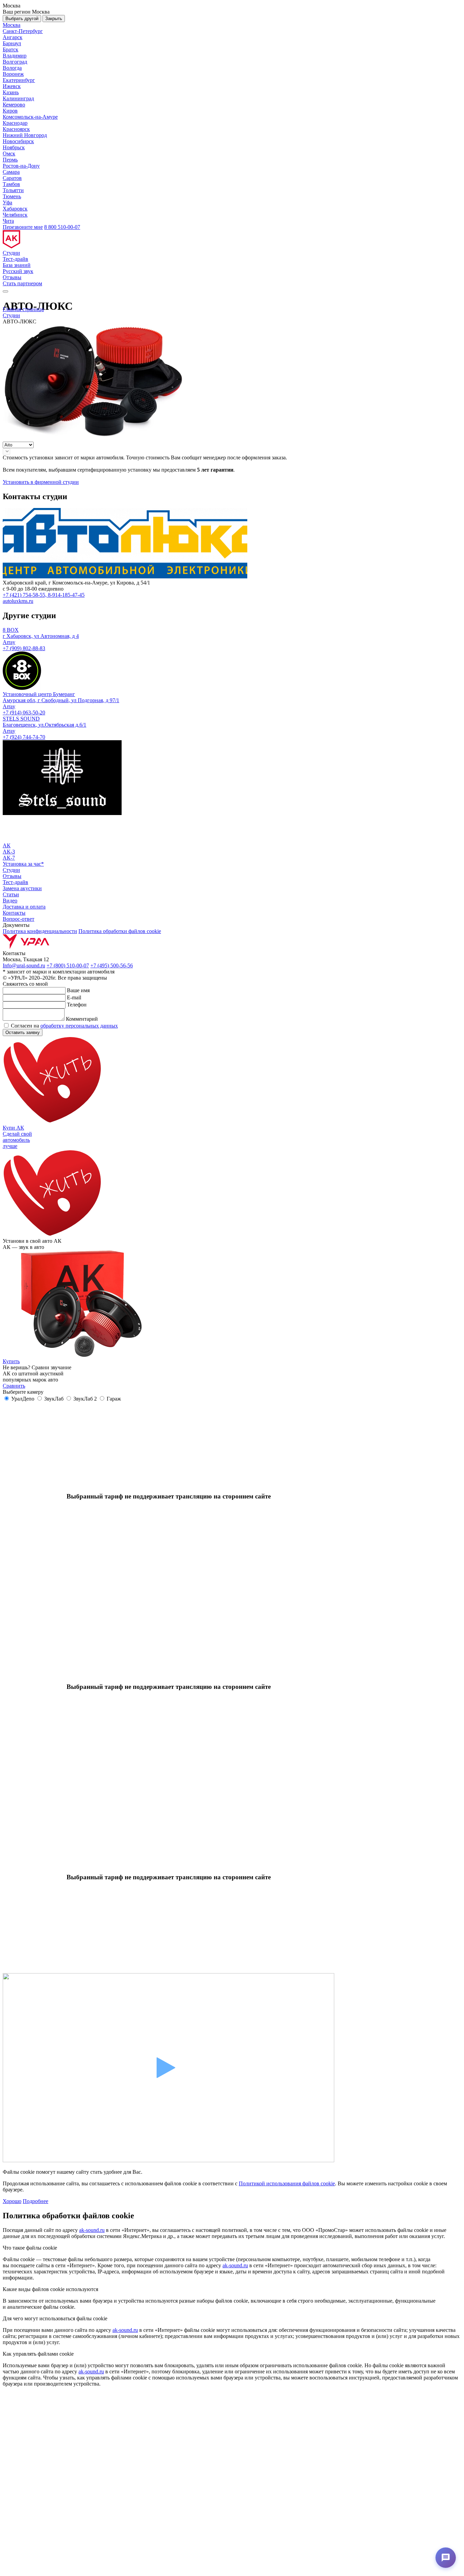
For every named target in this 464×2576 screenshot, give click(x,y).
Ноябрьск (14, 147)
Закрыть (54, 19)
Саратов (12, 178)
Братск (11, 49)
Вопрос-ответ (19, 919)
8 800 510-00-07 (62, 227)
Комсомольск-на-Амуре (30, 117)
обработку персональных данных (79, 1026)
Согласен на (64, 1026)
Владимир (15, 56)
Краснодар (15, 123)
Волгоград (15, 62)
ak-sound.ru (92, 2230)
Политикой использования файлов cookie (287, 2183)
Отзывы (12, 277)
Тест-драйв (15, 259)
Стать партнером (22, 283)
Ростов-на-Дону (21, 166)
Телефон (77, 1005)
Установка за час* (23, 864)
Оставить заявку (23, 1032)
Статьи (11, 894)
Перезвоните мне (23, 227)
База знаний (17, 265)
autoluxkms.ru (18, 601)
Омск (9, 154)
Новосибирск (18, 141)
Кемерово (14, 105)
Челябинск (15, 215)
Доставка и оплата (24, 907)
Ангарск (13, 37)
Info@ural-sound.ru (24, 965)
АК (7, 845)
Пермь (10, 160)
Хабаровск (15, 209)
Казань (11, 92)
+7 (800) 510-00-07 (68, 965)
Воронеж (13, 74)
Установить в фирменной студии (41, 482)
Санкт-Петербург (23, 31)
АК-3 (9, 852)
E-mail (74, 997)
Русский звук (18, 271)
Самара (11, 172)
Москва (12, 25)
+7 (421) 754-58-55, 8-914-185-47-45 (44, 595)
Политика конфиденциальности (40, 931)
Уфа (7, 202)
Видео (10, 901)
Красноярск (16, 129)
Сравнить (14, 1386)
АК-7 (9, 858)
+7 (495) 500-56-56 (112, 965)
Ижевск (12, 86)
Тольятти (13, 190)
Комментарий (82, 1019)
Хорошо (12, 2201)
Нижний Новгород (25, 135)
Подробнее (35, 2201)
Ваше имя (78, 990)
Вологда (12, 68)
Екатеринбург (19, 80)
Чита (8, 221)
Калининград (18, 98)
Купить (11, 1361)
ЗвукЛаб (54, 1399)
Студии (11, 253)
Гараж (114, 1399)
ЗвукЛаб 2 (85, 1399)
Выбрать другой (22, 19)
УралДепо (23, 1399)
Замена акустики (22, 888)
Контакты (14, 913)
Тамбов (11, 184)
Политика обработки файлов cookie (120, 931)
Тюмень (12, 196)
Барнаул (12, 43)
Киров (10, 111)
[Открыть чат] (446, 2558)
